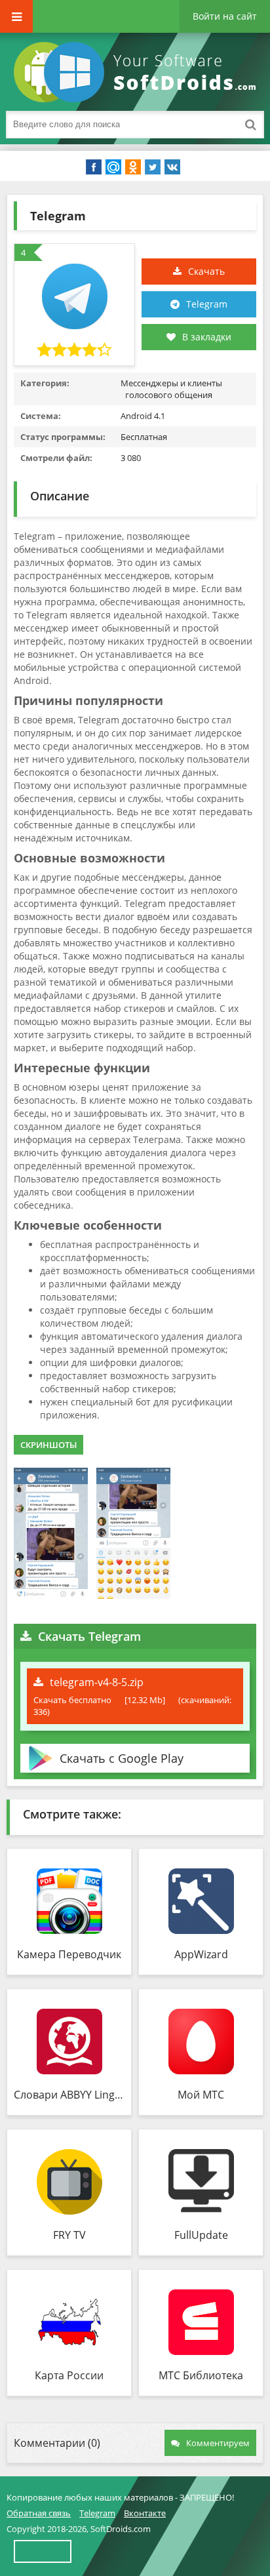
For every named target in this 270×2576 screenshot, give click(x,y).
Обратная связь (39, 2513)
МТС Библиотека (201, 2375)
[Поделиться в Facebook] (94, 167)
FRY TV (69, 2235)
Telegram (207, 304)
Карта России (69, 2375)
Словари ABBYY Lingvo (69, 2095)
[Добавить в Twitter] (153, 167)
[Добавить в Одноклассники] (133, 167)
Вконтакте (145, 2513)
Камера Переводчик (69, 1954)
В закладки (207, 337)
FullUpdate (201, 2235)
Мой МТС (201, 2095)
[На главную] (138, 72)
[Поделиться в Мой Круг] (113, 167)
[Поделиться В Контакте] (172, 167)
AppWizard (201, 1954)
